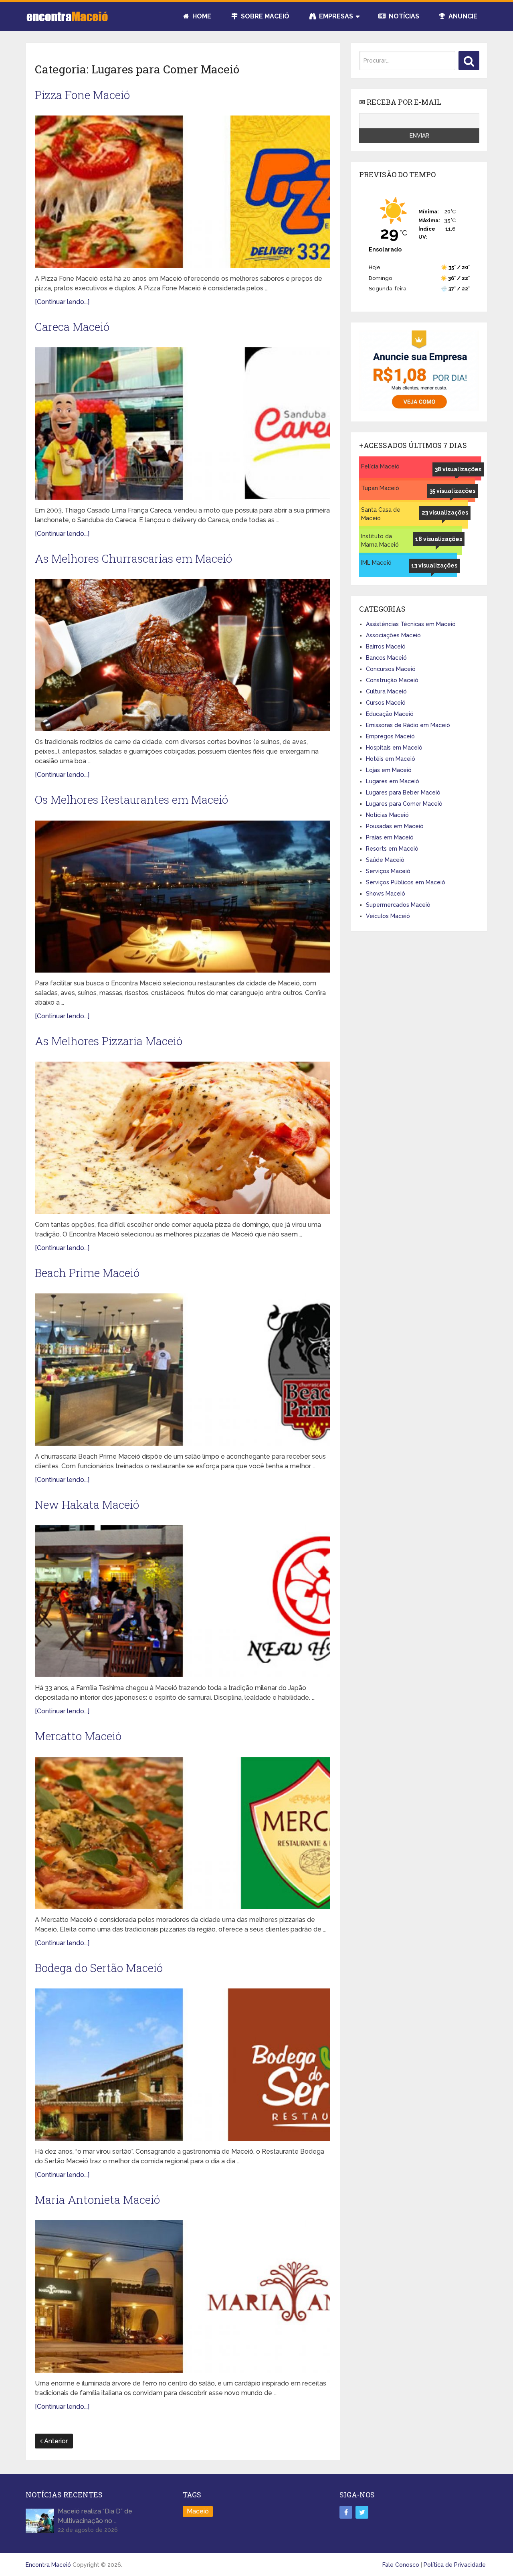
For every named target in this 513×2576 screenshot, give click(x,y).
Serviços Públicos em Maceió (406, 882)
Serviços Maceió (388, 871)
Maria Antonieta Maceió (97, 2200)
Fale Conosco (401, 2565)
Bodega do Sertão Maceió (99, 1968)
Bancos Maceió (386, 658)
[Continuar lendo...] (62, 302)
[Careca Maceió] (183, 424)
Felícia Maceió (380, 466)
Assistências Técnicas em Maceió (411, 624)
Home (201, 16)
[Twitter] (362, 2512)
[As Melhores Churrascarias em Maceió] (183, 655)
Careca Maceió (72, 327)
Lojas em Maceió (389, 770)
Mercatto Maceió (78, 1736)
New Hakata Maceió (87, 1505)
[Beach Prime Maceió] (183, 1370)
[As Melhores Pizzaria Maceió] (183, 1138)
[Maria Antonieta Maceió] (183, 2296)
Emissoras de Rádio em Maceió (408, 725)
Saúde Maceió (385, 860)
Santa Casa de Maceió (381, 514)
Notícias (403, 16)
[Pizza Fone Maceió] (183, 192)
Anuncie (462, 16)
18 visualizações (439, 539)
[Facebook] (346, 2512)
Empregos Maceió (390, 736)
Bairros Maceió (386, 647)
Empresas (335, 16)
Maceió (198, 2511)
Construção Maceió (392, 680)
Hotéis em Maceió (391, 759)
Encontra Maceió (48, 2565)
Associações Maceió (393, 635)
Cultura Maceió (386, 691)
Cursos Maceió (386, 703)
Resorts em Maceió (392, 849)
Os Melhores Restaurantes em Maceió (131, 800)
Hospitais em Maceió (394, 748)
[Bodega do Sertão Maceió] (183, 2065)
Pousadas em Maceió (395, 826)
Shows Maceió (386, 894)
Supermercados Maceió (398, 905)
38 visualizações (458, 469)
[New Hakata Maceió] (183, 1601)
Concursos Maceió (391, 669)
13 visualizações (434, 565)
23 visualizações (445, 513)
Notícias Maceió (387, 815)
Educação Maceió (390, 714)
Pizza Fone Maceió (82, 95)
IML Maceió (376, 563)
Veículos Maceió (388, 916)
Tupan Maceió (380, 488)
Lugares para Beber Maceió (403, 792)
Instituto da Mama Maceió (380, 540)
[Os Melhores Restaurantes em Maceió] (183, 897)
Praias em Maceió (390, 837)
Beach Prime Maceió (87, 1273)
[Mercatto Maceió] (183, 1833)
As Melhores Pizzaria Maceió (109, 1041)
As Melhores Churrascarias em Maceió (133, 558)
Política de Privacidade (455, 2565)
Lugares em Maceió (393, 781)
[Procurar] (469, 61)
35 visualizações (452, 491)
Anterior (55, 2441)
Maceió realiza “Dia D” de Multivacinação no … (95, 2516)
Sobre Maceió (264, 16)
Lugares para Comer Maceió (404, 804)
